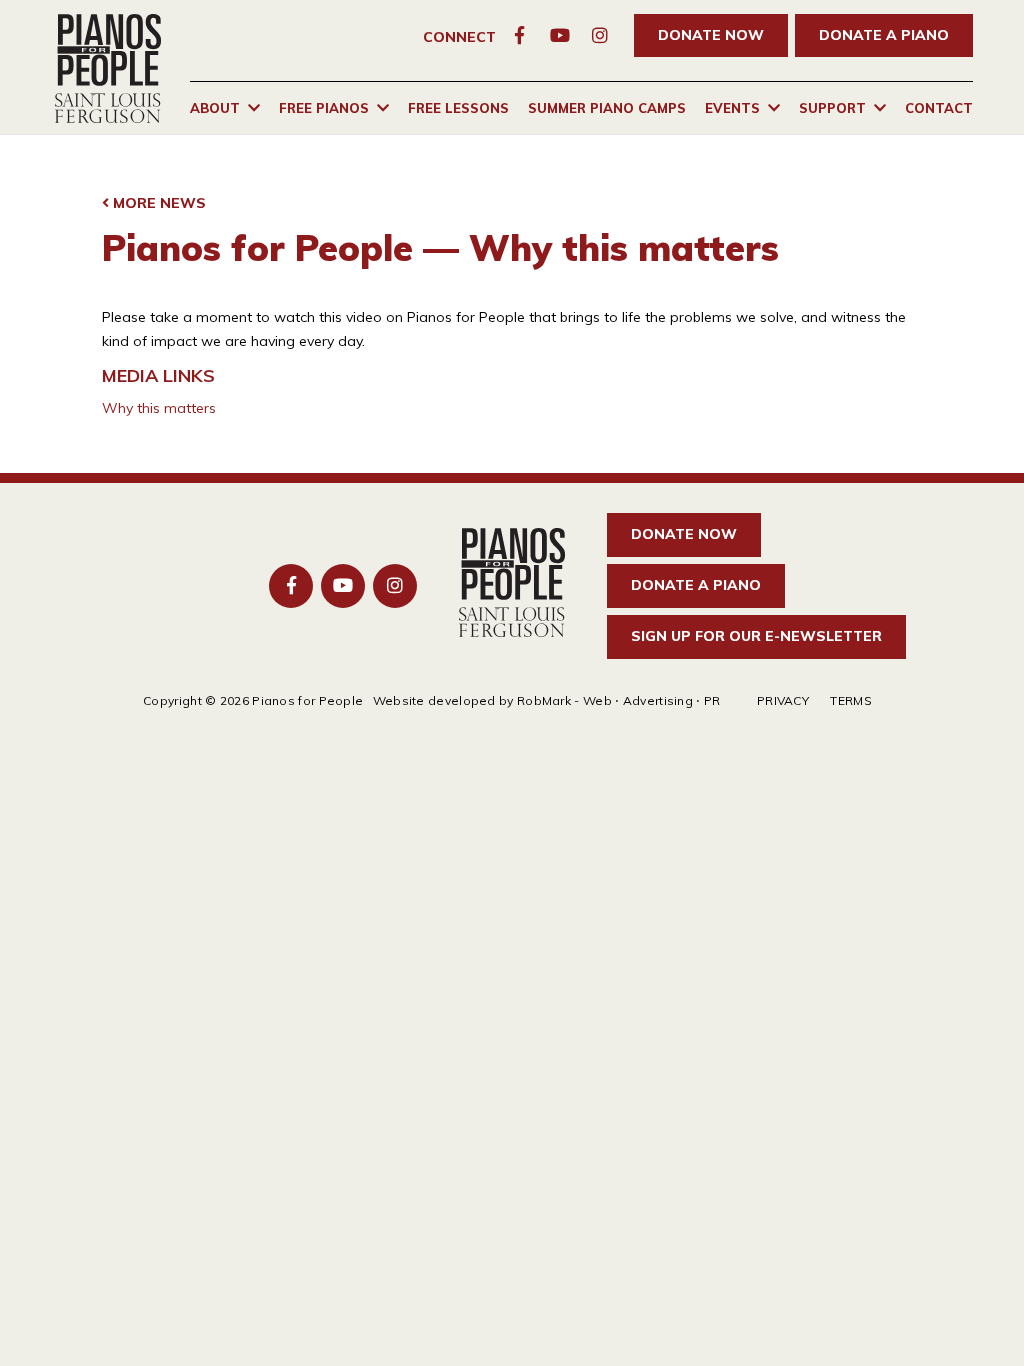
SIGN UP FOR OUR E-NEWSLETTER (756, 636)
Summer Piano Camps (607, 109)
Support (832, 109)
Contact (939, 109)
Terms (851, 700)
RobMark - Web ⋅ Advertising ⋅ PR (619, 700)
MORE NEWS (157, 203)
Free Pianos (324, 109)
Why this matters (159, 408)
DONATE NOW (711, 35)
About (215, 109)
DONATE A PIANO (884, 35)
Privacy (783, 700)
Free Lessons (458, 109)
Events (732, 109)
